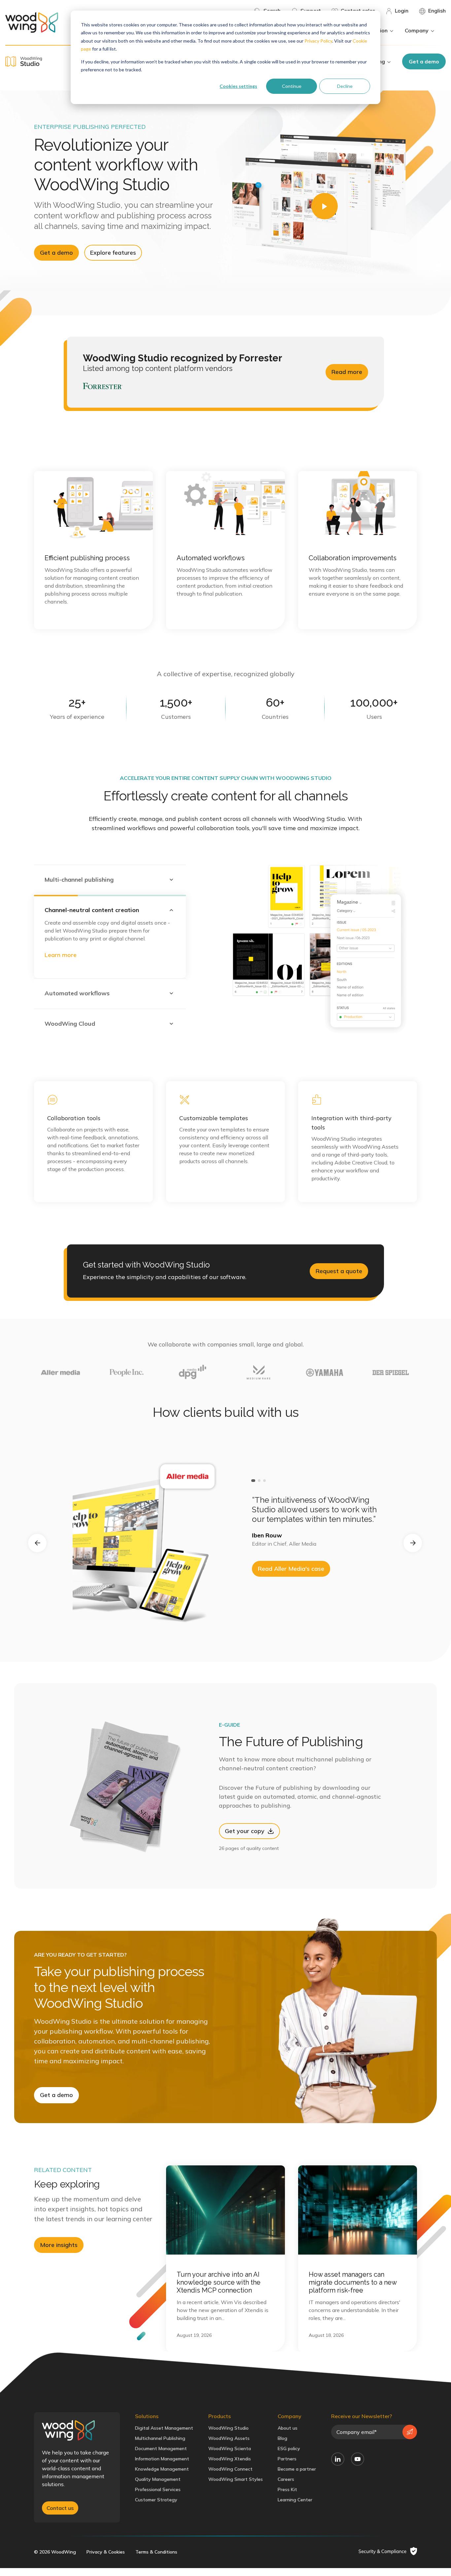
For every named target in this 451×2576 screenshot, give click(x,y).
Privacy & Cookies (106, 2552)
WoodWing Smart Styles (236, 2479)
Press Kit (287, 2489)
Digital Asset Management (164, 2428)
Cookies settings (238, 86)
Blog (282, 2438)
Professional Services (158, 2489)
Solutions (147, 2416)
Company (290, 2416)
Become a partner (297, 2469)
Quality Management (158, 2479)
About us (288, 2428)
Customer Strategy (156, 2500)
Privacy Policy (318, 41)
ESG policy (289, 2448)
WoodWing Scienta (230, 2448)
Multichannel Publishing (160, 2438)
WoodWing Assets (229, 2438)
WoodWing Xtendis (230, 2459)
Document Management (161, 2448)
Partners (287, 2459)
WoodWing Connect (230, 2469)
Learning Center (295, 2500)
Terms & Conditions (156, 2552)
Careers (286, 2479)
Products (220, 2416)
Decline (345, 86)
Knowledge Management (162, 2469)
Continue (292, 86)
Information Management (162, 2459)
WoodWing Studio (228, 2428)
